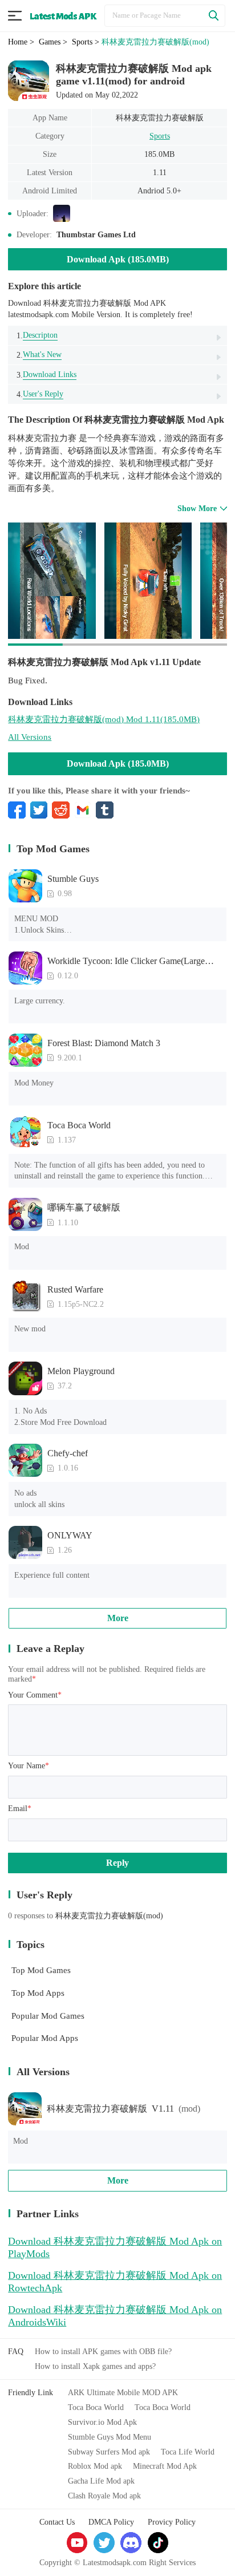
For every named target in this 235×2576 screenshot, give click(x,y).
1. (37, 335)
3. (46, 374)
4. (40, 394)
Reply (117, 1863)
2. (39, 355)
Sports (160, 136)
